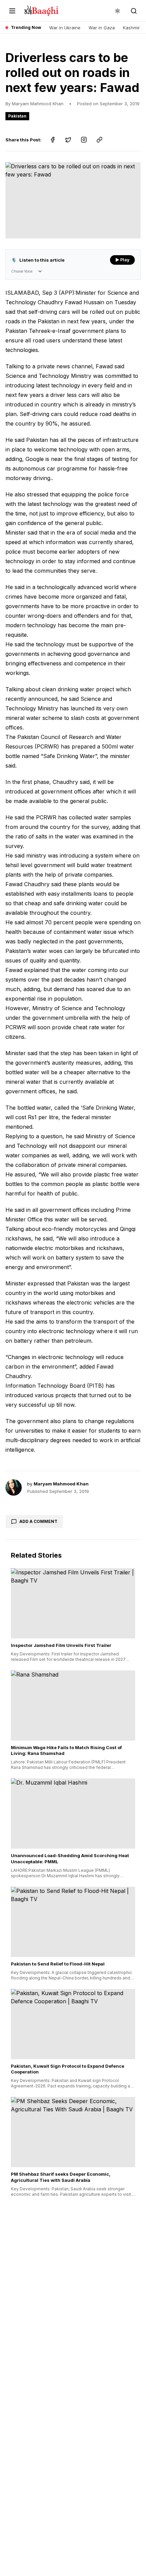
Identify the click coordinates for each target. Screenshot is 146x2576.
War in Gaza (102, 28)
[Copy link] (99, 140)
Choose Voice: (22, 271)
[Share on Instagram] (84, 140)
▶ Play (122, 260)
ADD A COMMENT (38, 1521)
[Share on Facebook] (53, 140)
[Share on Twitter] (68, 140)
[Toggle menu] (12, 11)
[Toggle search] (134, 11)
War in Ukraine (65, 28)
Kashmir (131, 28)
